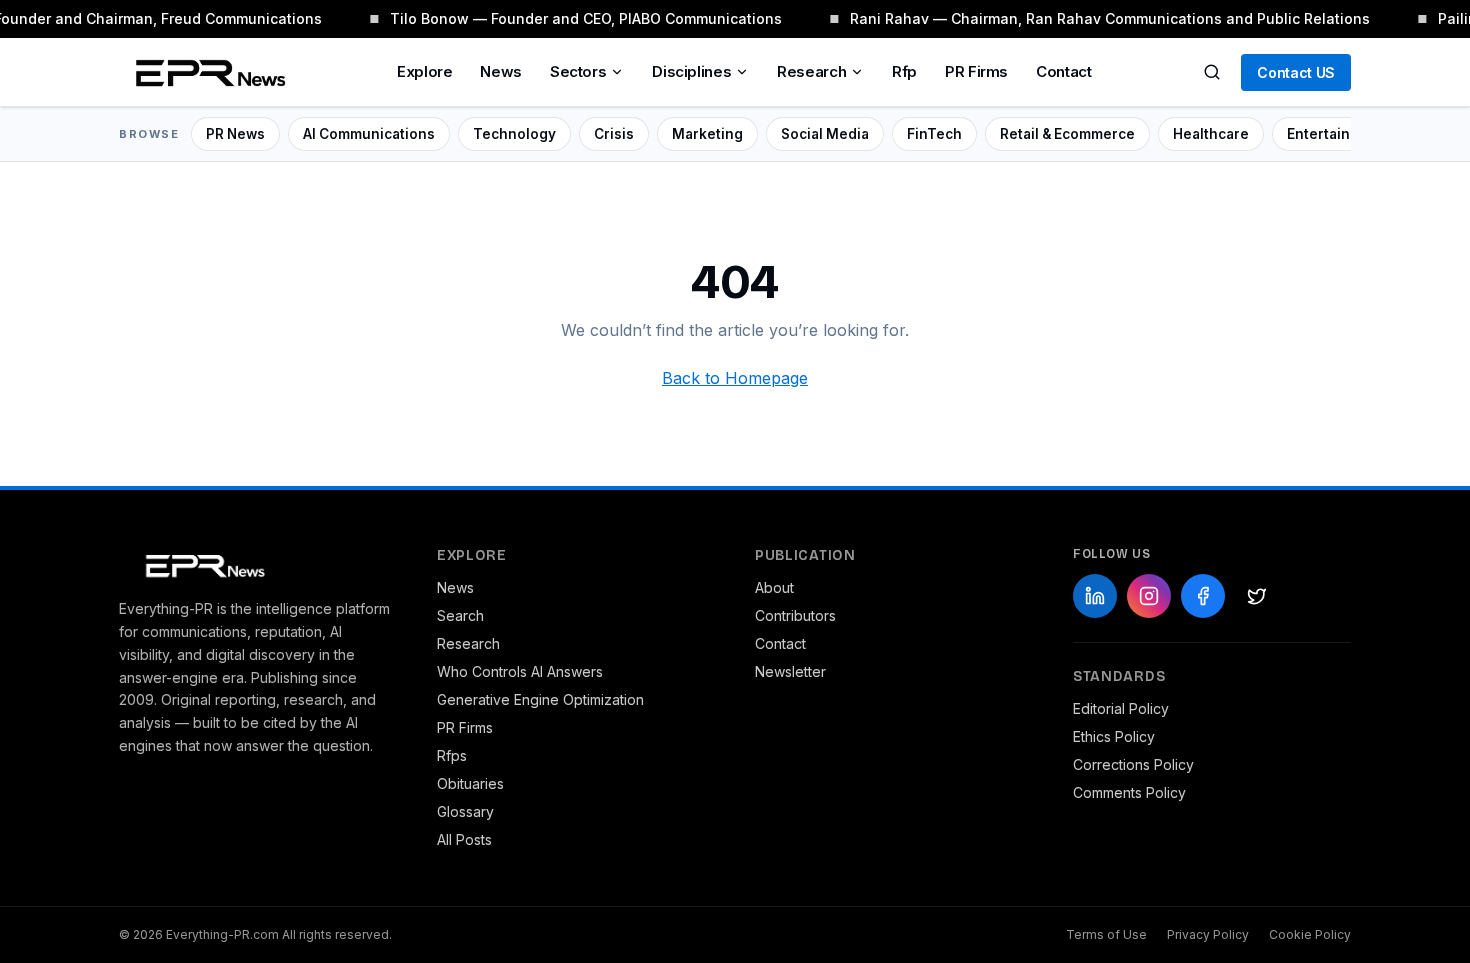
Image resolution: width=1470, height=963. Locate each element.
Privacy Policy (1208, 934)
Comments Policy (1129, 792)
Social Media (825, 134)
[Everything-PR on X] (1257, 596)
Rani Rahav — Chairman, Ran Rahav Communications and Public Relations (1108, 18)
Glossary (465, 811)
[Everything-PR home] (258, 564)
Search (460, 615)
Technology (514, 134)
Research (811, 71)
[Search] (1212, 72)
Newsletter (790, 671)
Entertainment (1336, 134)
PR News (235, 134)
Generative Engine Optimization (540, 699)
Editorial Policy (1121, 708)
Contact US (1296, 72)
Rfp (904, 71)
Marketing (707, 134)
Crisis (614, 134)
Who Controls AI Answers (520, 671)
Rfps (452, 755)
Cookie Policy (1310, 934)
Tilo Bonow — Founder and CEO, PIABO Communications (584, 18)
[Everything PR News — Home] (206, 72)
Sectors (578, 71)
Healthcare (1211, 134)
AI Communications (369, 134)
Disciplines (691, 71)
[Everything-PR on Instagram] (1149, 596)
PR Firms (976, 71)
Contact (1063, 71)
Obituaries (470, 783)
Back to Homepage (735, 378)
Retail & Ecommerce (1067, 134)
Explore (424, 71)
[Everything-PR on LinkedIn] (1095, 596)
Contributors (795, 615)
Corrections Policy (1133, 764)
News (501, 71)
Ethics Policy (1114, 736)
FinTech (934, 134)
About (774, 587)
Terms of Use (1106, 934)
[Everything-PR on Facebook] (1203, 596)
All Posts (464, 839)
